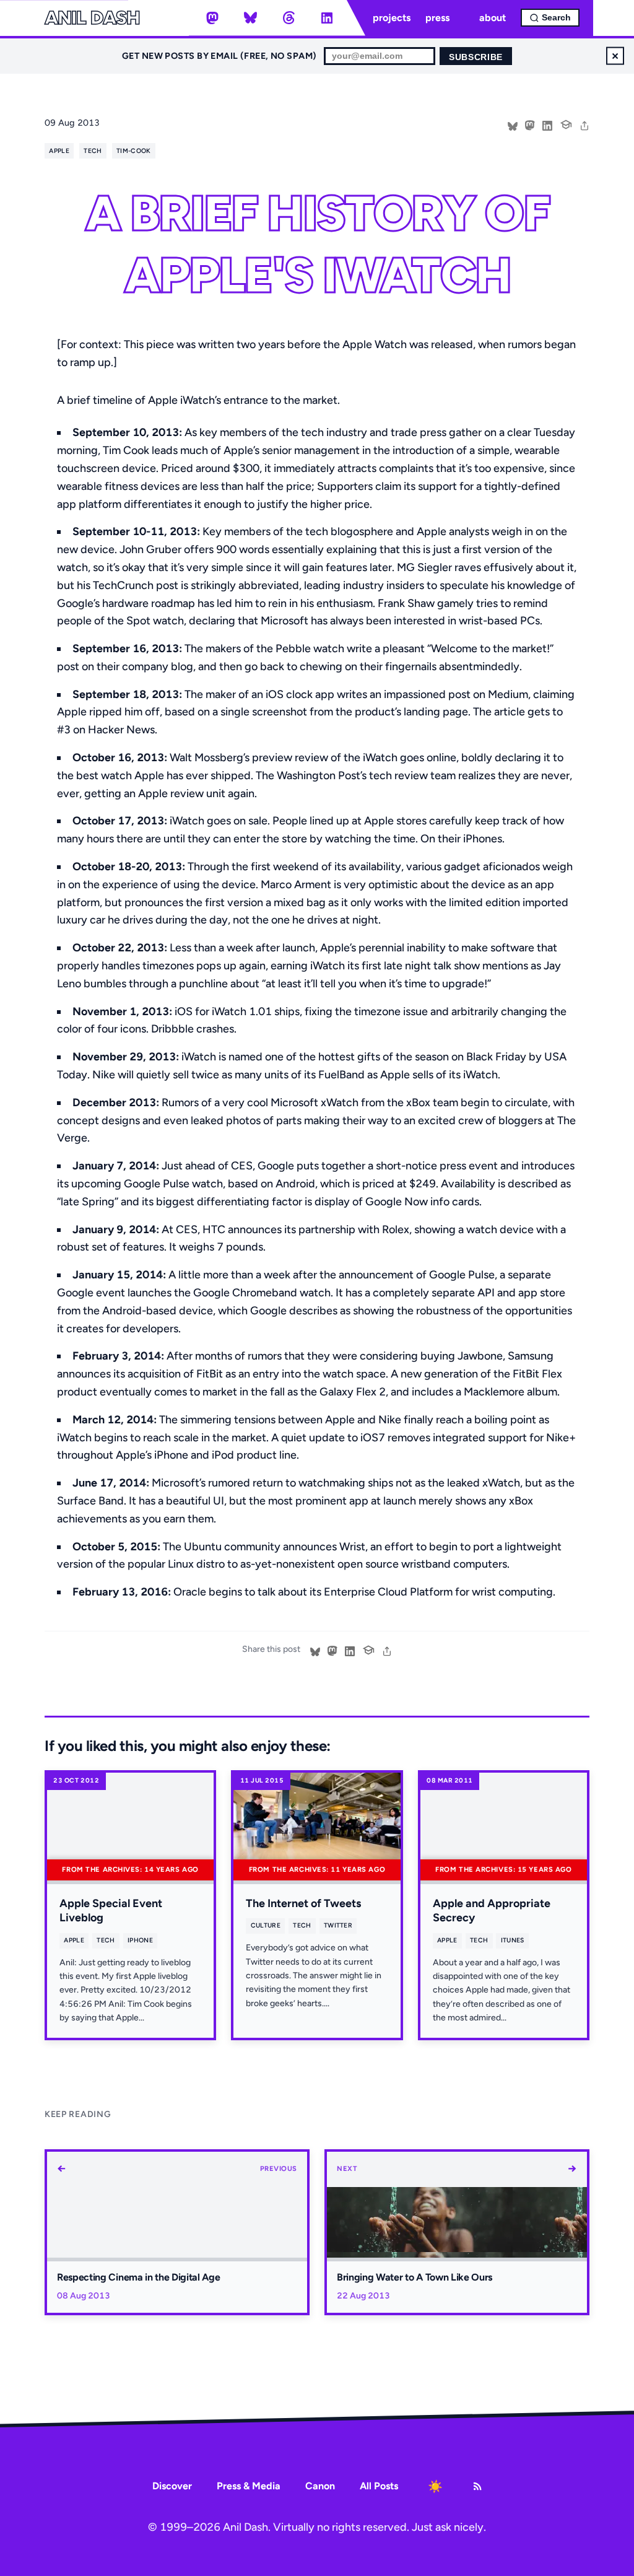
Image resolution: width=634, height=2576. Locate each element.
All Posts (379, 2486)
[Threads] (289, 18)
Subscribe (476, 57)
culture (266, 1925)
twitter (338, 1925)
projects (392, 18)
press (437, 18)
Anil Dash (92, 18)
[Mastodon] (212, 18)
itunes (513, 1940)
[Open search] (550, 18)
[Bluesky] (251, 18)
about (493, 18)
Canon (320, 2486)
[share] (584, 124)
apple (59, 151)
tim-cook (134, 151)
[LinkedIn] (327, 18)
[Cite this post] (566, 123)
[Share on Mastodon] (530, 124)
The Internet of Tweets (303, 1903)
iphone (140, 1940)
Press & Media (249, 2486)
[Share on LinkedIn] (547, 124)
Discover (172, 2486)
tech (93, 151)
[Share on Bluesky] (513, 124)
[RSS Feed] (477, 2486)
